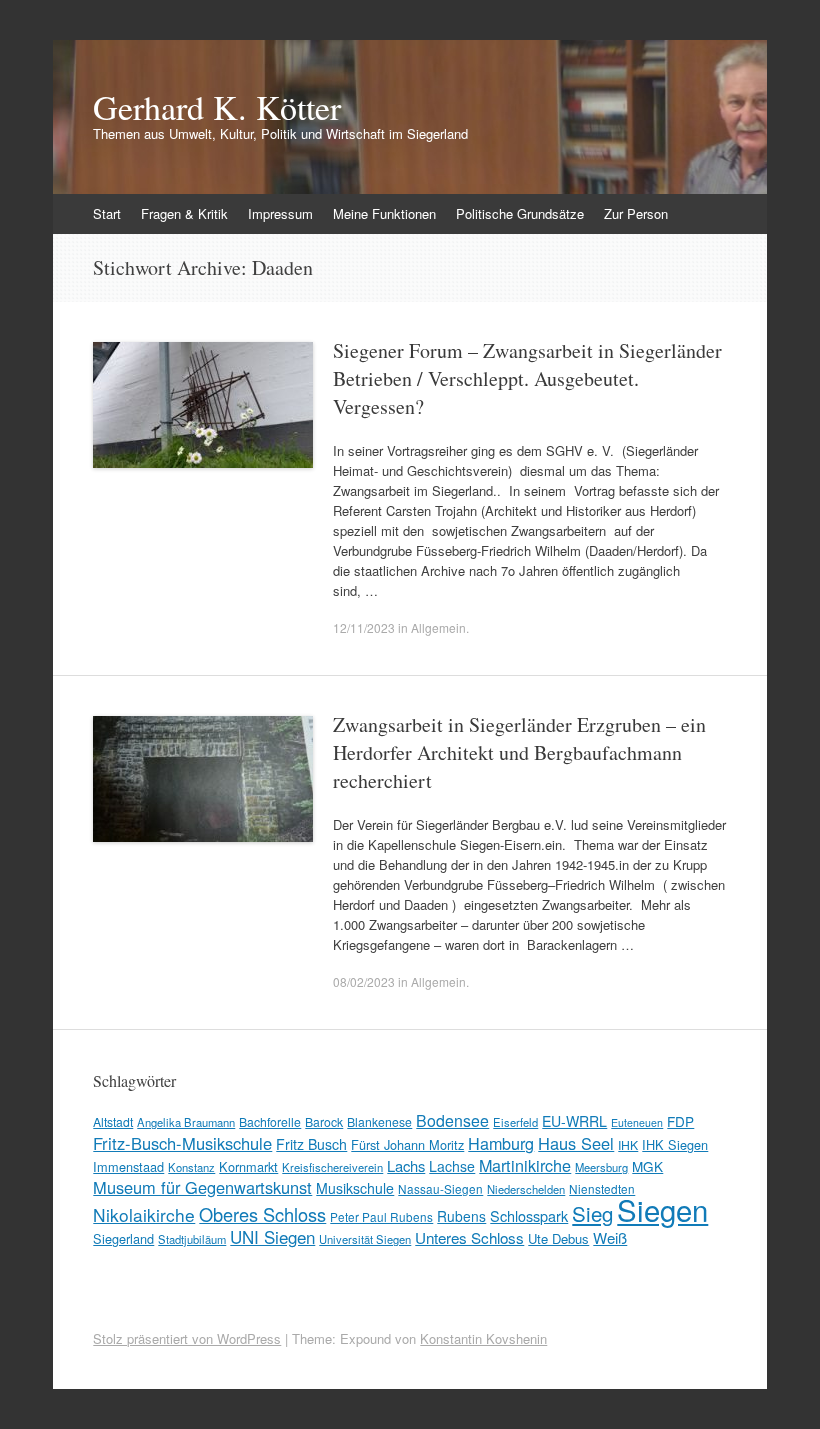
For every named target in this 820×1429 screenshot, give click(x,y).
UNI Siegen (272, 1236)
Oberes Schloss (262, 1214)
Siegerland (123, 1238)
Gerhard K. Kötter (217, 107)
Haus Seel (576, 1143)
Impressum (280, 213)
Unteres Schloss (469, 1237)
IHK (628, 1144)
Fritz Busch (311, 1144)
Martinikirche (525, 1165)
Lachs (406, 1165)
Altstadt (113, 1121)
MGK (647, 1166)
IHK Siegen (675, 1144)
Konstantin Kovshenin (483, 1338)
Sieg (592, 1213)
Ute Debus (558, 1238)
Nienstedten (602, 1188)
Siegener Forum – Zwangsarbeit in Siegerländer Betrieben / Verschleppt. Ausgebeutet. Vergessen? (527, 378)
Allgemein (438, 627)
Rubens (461, 1216)
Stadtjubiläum (192, 1239)
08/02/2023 (364, 981)
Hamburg (501, 1143)
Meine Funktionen (384, 213)
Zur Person (636, 213)
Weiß (610, 1237)
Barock (324, 1121)
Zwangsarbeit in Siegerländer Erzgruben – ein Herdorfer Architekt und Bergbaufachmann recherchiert (519, 752)
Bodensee (452, 1120)
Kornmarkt (248, 1166)
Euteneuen (637, 1122)
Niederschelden (526, 1189)
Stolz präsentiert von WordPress (187, 1338)
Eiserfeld (515, 1122)
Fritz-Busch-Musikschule (182, 1143)
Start (107, 213)
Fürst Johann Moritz (407, 1144)
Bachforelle (270, 1121)
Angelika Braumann (186, 1122)
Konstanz (191, 1167)
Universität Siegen (365, 1239)
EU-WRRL (574, 1121)
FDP (680, 1121)
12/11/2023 (364, 627)
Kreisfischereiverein (332, 1167)
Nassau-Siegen (440, 1188)
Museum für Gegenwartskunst (202, 1187)
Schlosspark (529, 1215)
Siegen (662, 1209)
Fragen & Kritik (184, 213)
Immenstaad (128, 1166)
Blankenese (379, 1121)
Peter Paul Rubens (381, 1216)
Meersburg (601, 1167)
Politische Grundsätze (520, 213)
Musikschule (355, 1188)
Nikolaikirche (144, 1214)
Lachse (452, 1166)
